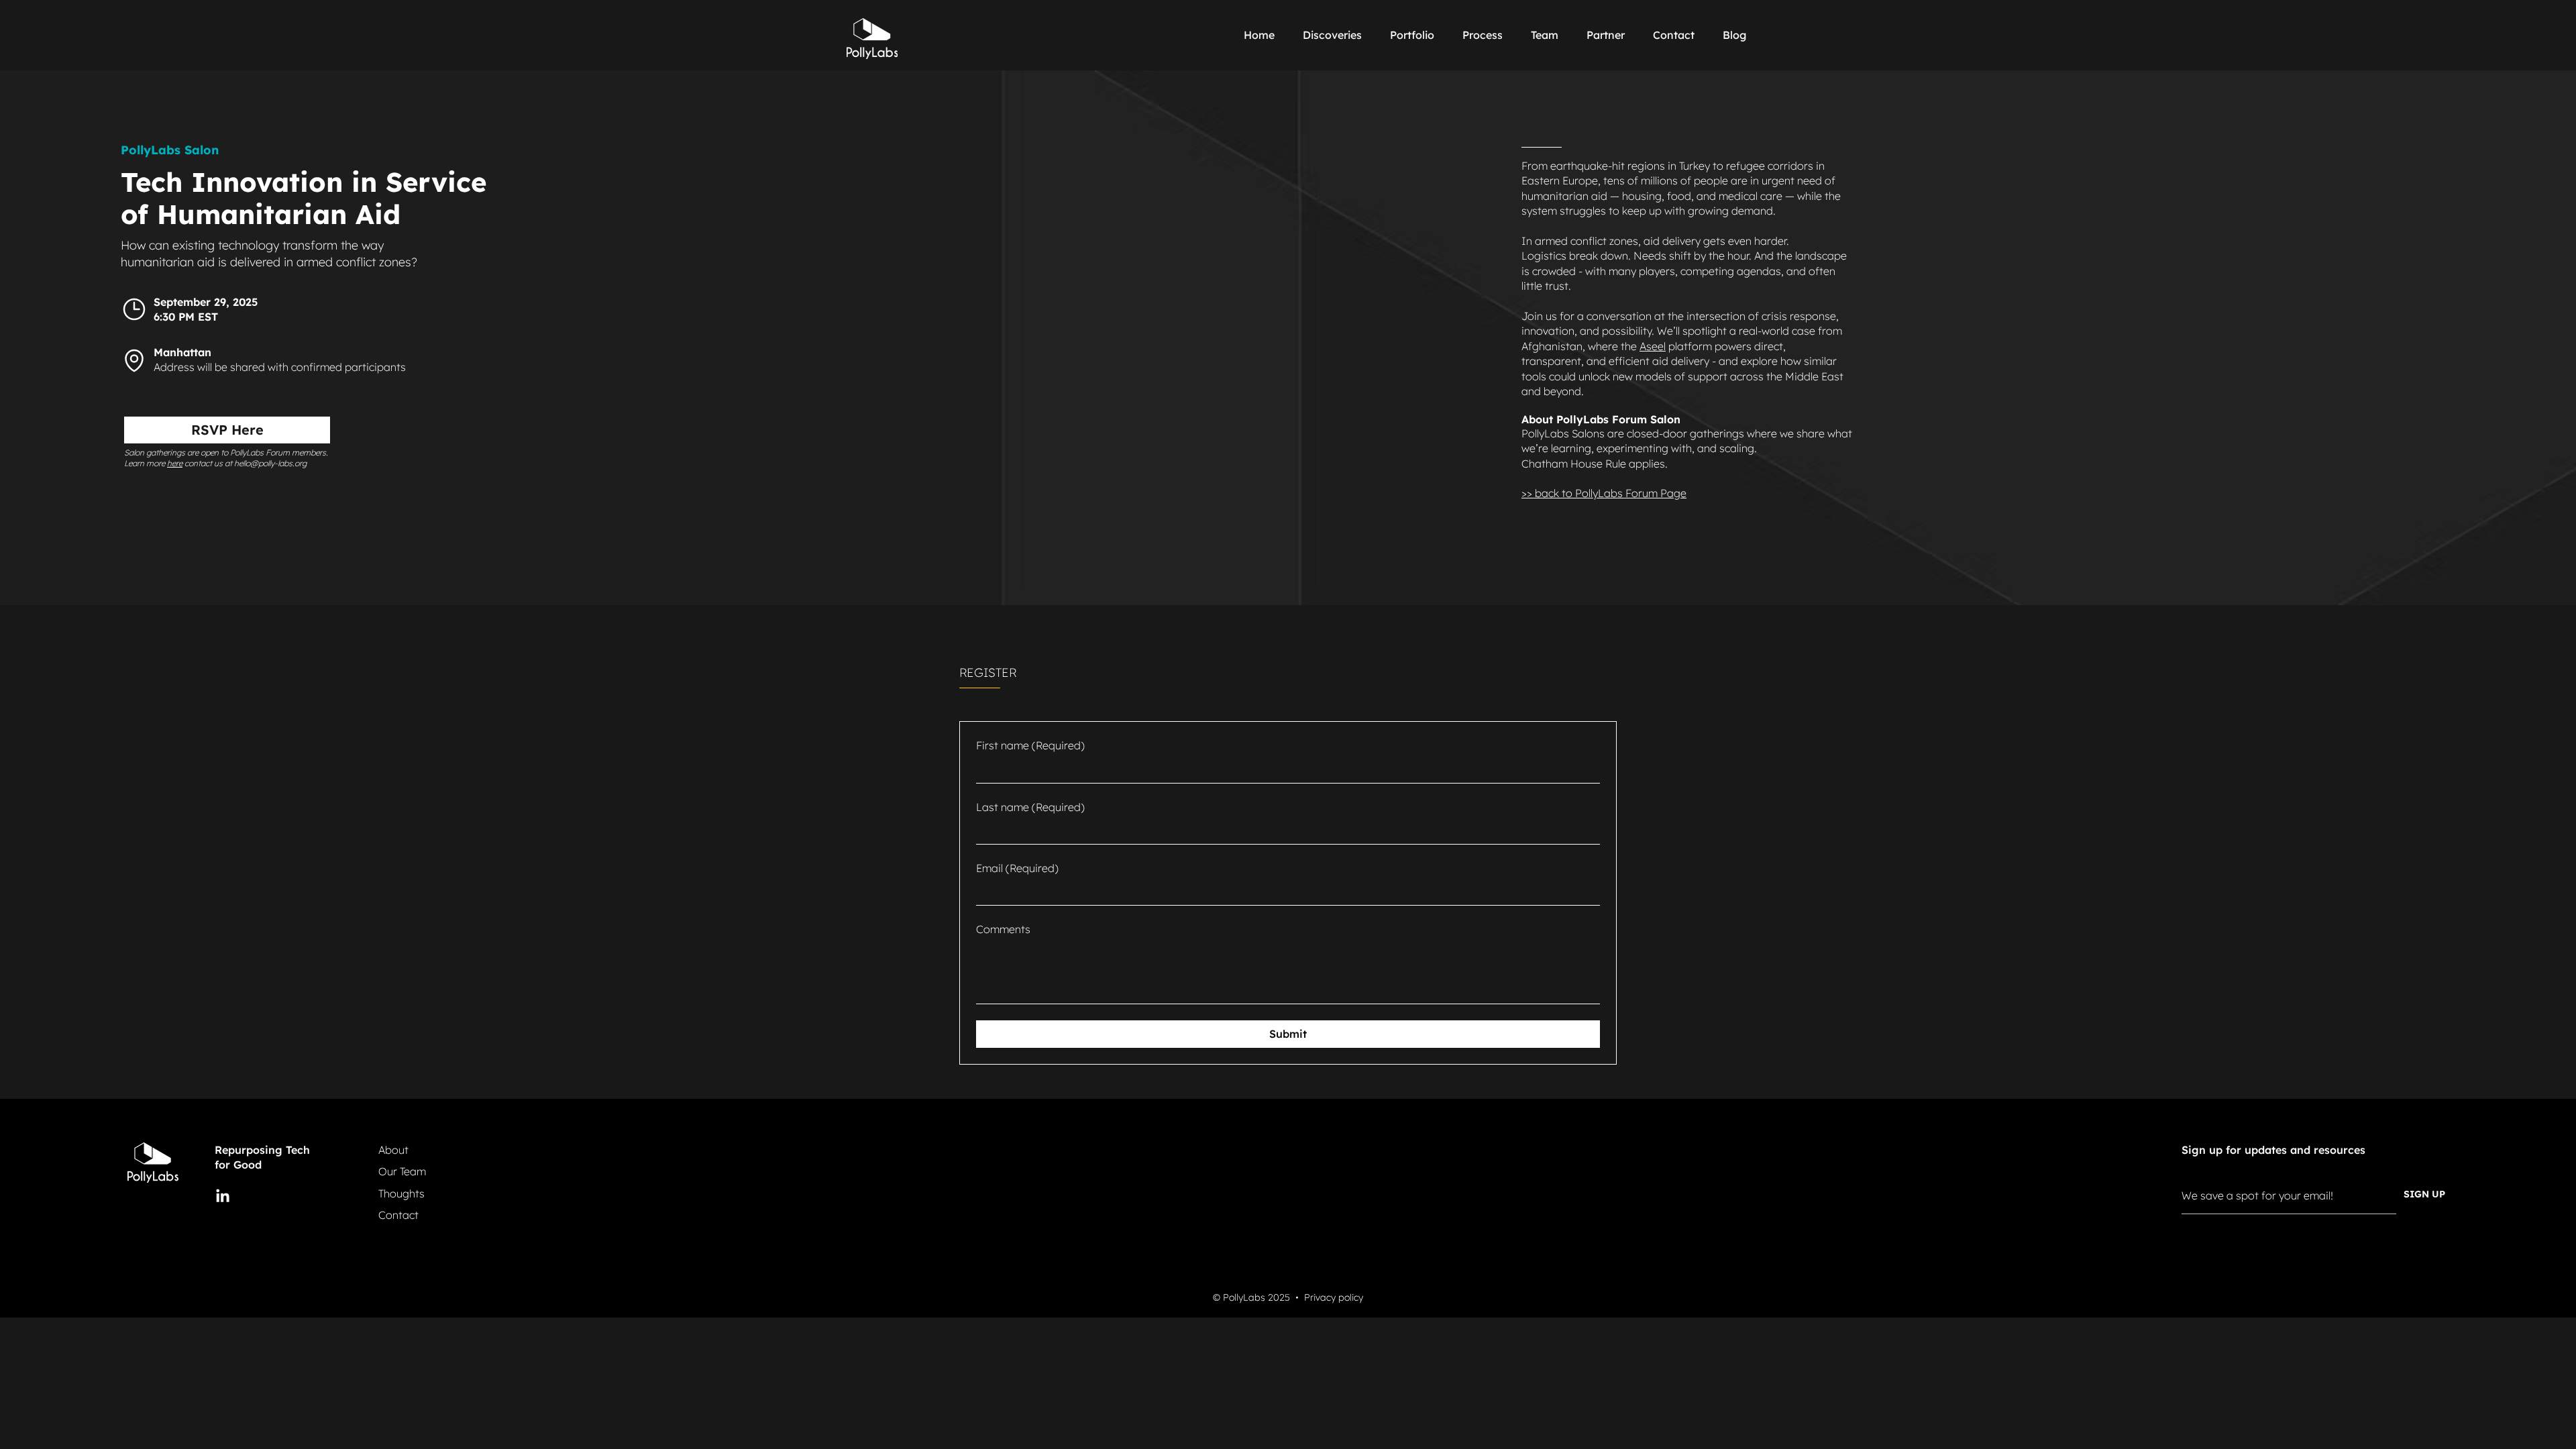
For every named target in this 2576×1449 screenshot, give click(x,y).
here (175, 463)
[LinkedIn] (223, 1197)
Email (1017, 868)
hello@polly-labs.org (270, 463)
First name (1030, 745)
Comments (1003, 929)
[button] (1487, 35)
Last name (1030, 807)
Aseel (1653, 346)
